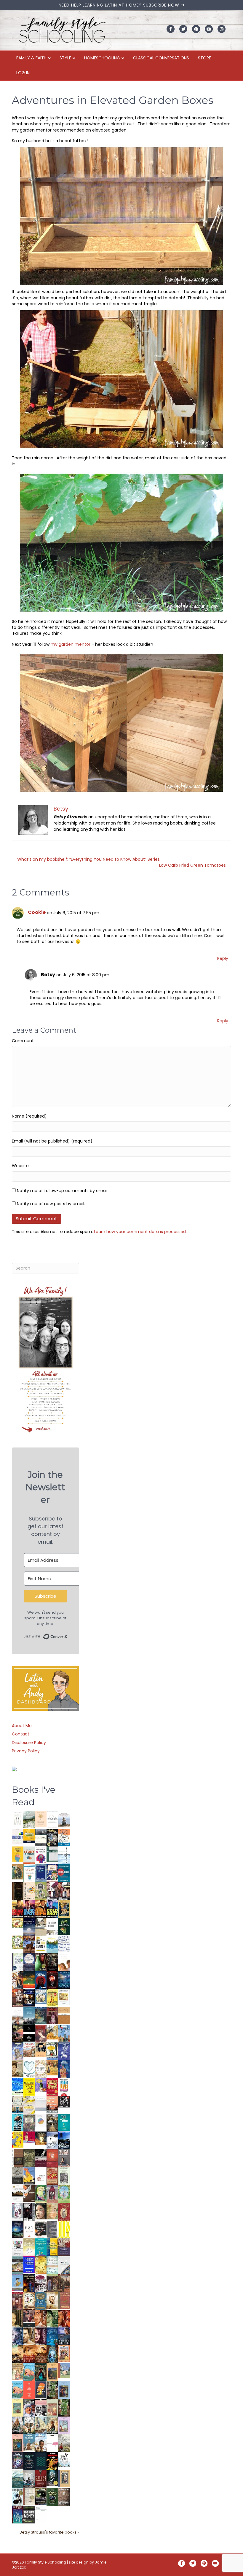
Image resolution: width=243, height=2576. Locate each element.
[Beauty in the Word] (18, 2265)
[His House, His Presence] (64, 1944)
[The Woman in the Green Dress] (52, 2390)
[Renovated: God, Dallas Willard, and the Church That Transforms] (64, 1926)
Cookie (37, 912)
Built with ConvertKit (67, 1634)
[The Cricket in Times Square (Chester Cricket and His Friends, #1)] (52, 1838)
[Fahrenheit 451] (52, 2461)
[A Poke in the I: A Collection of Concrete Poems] (29, 2137)
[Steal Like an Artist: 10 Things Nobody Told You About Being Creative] (64, 2102)
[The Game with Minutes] (52, 1962)
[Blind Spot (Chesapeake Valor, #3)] (29, 1909)
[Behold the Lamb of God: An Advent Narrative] (18, 2229)
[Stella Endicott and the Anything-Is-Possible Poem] (29, 2372)
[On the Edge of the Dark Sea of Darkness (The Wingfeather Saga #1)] (52, 2425)
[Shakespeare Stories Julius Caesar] (18, 2211)
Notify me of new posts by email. (51, 1204)
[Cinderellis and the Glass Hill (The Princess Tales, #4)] (18, 2408)
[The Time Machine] (18, 2051)
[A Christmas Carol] (41, 2230)
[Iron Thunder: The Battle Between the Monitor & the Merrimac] (18, 2068)
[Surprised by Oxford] (29, 2016)
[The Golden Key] (64, 2176)
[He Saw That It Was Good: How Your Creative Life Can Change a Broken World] (18, 2122)
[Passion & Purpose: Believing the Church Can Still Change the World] (64, 1873)
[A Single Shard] (41, 1962)
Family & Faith (31, 58)
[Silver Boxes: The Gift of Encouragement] (64, 2051)
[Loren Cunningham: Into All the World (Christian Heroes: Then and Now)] (52, 2176)
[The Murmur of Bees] (41, 2265)
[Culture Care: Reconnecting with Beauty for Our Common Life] (52, 2229)
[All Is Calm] (52, 2336)
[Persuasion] (41, 2034)
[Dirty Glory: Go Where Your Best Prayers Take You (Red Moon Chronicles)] (41, 1980)
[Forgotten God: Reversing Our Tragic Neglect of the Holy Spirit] (29, 2193)
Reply (223, 958)
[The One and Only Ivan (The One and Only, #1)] (52, 2478)
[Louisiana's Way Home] (52, 2211)
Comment (23, 1041)
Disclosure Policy (29, 1743)
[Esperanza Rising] (18, 2282)
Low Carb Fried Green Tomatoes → (195, 865)
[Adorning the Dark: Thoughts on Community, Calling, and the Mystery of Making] (29, 2461)
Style (65, 58)
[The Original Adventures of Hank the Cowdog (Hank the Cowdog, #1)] (29, 1944)
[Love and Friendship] (64, 2015)
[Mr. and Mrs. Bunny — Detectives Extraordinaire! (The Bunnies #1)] (41, 1996)
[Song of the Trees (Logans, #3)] (52, 2283)
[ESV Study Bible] (29, 2229)
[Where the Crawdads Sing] (52, 2105)
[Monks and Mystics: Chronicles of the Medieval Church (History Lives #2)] (29, 2443)
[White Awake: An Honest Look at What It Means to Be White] (64, 2265)
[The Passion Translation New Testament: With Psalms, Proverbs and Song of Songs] (18, 1891)
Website (20, 1166)
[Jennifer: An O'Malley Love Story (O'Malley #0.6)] (52, 2300)
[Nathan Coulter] (18, 2158)
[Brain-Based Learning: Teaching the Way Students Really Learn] (41, 1855)
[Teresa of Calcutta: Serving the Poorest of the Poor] (29, 2408)
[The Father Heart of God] (18, 1998)
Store (204, 58)
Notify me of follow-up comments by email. (63, 1191)
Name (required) (29, 1116)
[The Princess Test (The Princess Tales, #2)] (18, 2444)
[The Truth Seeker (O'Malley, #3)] (18, 2336)
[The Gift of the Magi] (64, 2212)
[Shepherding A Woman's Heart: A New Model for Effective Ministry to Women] (52, 2158)
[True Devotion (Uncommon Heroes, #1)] (64, 1891)
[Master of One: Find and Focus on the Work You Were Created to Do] (41, 2069)
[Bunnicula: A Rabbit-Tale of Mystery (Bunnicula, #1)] (52, 2015)
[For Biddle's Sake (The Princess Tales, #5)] (64, 2391)
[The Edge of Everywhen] (52, 2354)
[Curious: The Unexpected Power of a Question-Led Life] (64, 2229)
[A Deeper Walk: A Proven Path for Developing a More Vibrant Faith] (64, 1909)
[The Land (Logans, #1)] (18, 2301)
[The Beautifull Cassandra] (29, 2033)
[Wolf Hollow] (29, 1962)
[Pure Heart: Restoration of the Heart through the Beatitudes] (29, 2069)
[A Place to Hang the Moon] (41, 1891)
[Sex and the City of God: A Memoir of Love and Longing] (18, 2015)
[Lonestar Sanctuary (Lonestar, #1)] (41, 2354)
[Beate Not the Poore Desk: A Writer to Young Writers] (41, 2158)
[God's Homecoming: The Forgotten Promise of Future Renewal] (29, 1819)
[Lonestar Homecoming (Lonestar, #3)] (18, 2354)
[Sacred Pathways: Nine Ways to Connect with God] (52, 2122)
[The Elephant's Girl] (29, 2425)
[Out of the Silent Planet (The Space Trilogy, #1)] (41, 2496)
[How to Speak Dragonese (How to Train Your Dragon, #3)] (29, 2300)
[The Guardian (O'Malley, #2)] (29, 2336)
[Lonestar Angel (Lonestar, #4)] (64, 2336)
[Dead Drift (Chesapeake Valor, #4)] (18, 1909)
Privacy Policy (26, 1751)
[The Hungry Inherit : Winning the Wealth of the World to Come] (18, 2034)
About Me (22, 1726)
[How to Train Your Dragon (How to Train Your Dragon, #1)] (64, 2300)
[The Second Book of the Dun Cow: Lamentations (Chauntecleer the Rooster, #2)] (64, 2140)
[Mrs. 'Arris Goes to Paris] (64, 2069)
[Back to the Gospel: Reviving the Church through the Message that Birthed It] (52, 1944)
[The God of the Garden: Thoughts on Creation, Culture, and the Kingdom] (29, 2158)
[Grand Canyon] (29, 2049)
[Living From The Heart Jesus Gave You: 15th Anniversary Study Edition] (18, 1962)
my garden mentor (71, 644)
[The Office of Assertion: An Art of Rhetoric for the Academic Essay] (64, 2247)
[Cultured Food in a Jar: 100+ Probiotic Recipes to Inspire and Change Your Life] (41, 2085)
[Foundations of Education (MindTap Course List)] (18, 1872)
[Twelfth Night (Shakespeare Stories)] (64, 2194)
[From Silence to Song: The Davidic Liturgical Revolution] (41, 1873)
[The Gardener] (52, 2032)
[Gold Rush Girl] (41, 2425)
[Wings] (64, 2033)
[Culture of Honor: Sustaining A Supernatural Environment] (29, 1998)
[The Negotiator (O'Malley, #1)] (41, 2336)
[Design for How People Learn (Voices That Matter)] (18, 1854)
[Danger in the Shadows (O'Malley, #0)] (18, 2319)
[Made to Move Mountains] (18, 2479)
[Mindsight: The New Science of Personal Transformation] (52, 1819)
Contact (21, 1734)
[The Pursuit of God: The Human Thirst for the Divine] (18, 2515)
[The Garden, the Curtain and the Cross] (18, 1942)
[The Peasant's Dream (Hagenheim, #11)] (18, 2425)
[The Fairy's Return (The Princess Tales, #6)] (52, 2373)
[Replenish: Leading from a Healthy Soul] (64, 1855)
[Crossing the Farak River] (41, 2390)
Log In (23, 73)
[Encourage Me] (41, 2015)
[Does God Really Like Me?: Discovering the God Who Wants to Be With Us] (29, 1927)
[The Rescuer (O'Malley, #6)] (41, 2319)
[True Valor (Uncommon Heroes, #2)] (52, 1891)
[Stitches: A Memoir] (41, 2050)
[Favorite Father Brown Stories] (29, 2123)
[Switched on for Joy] (52, 1873)
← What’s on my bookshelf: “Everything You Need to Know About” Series (86, 859)
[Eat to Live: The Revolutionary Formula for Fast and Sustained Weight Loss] (64, 2087)
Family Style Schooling (46, 2562)
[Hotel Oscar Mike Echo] (18, 1980)
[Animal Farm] (52, 2444)
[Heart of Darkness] (41, 2461)
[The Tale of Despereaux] (29, 2496)
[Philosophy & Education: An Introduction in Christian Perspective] (52, 1854)
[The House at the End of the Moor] (64, 2443)
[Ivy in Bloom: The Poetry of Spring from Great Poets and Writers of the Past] (64, 2460)
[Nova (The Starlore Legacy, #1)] (64, 1980)
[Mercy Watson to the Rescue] (64, 2370)
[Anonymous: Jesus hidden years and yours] (29, 1980)
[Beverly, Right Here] (41, 2211)
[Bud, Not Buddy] (18, 2497)
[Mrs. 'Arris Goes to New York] (52, 2068)
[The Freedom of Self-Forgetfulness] (64, 2497)
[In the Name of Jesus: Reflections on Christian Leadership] (29, 2247)
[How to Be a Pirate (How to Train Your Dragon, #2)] (41, 2301)
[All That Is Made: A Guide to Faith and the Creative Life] (41, 2103)
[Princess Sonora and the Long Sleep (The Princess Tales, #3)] (52, 2409)
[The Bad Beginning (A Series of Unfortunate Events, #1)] (64, 2478)
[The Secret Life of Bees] (52, 2051)
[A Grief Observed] (64, 1837)
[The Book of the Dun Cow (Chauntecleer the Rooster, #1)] (29, 2176)
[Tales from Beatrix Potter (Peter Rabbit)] (64, 1997)
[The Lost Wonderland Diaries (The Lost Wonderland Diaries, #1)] (18, 2460)
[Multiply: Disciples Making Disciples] (41, 2175)
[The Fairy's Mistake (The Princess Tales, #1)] (64, 2425)
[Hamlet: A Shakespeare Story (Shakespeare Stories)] (52, 2194)
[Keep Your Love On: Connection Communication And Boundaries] (52, 1980)
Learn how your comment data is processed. (140, 1232)
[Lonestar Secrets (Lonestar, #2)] (29, 2354)
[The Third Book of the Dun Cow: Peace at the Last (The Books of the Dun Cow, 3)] (52, 2140)
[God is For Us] (18, 1819)
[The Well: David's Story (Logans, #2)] (64, 2283)
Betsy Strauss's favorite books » (49, 2532)
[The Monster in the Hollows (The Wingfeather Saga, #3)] (52, 2496)
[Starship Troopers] (29, 2212)
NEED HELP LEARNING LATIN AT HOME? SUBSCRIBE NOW (120, 5)
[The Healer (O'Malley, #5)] (52, 2319)
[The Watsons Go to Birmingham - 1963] (41, 2283)
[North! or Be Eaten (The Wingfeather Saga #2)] (41, 2372)
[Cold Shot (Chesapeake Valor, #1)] (52, 1909)
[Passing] (29, 2318)
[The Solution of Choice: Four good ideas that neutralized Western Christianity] (52, 1926)
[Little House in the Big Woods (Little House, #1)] (18, 2371)
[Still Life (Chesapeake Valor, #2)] (41, 1909)
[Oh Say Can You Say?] (18, 2139)
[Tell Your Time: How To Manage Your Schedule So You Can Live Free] (64, 2122)
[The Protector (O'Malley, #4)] (64, 2319)
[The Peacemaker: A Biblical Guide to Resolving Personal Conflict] (52, 2265)
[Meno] (41, 2515)
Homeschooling (102, 58)
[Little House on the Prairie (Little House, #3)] (64, 2353)
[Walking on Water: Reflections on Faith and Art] (18, 2086)
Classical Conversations (161, 58)
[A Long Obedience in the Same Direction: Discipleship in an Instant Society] (18, 2194)
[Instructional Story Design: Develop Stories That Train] (29, 1855)
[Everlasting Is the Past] (18, 2175)
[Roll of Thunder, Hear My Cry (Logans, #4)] (29, 2284)
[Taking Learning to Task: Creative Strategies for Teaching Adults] (52, 2247)
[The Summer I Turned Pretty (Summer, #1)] (64, 1962)
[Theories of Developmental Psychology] (64, 1820)
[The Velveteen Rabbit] (52, 1998)
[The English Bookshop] (18, 2105)
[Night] (41, 1837)
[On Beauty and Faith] (41, 2120)
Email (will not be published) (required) (52, 1141)
